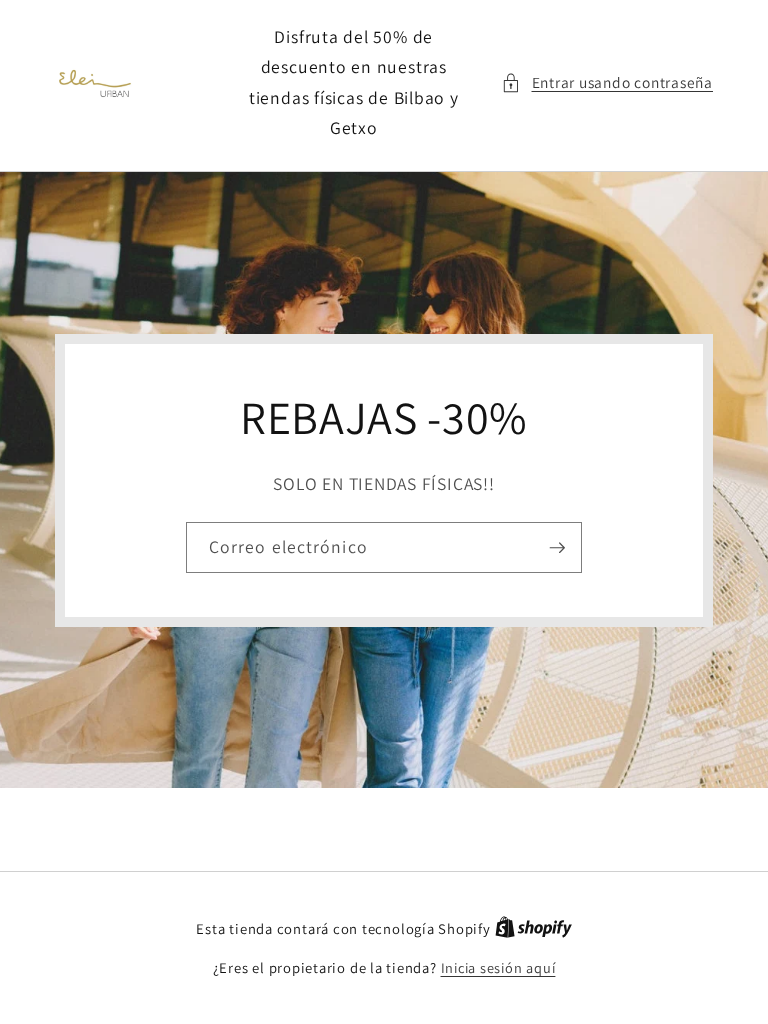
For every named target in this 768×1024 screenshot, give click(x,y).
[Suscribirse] (557, 547)
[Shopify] (533, 928)
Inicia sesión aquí (498, 967)
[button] (607, 82)
